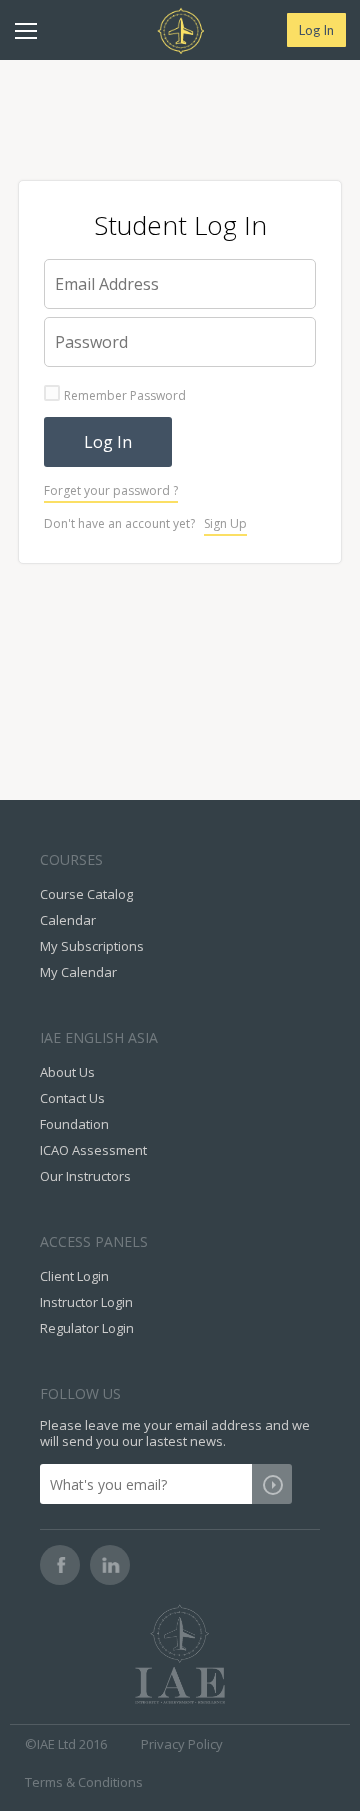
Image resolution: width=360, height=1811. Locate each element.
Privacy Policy (182, 1744)
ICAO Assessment (93, 1150)
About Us (67, 1072)
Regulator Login (87, 1328)
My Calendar (78, 972)
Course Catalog (86, 894)
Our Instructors (85, 1176)
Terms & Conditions (84, 1782)
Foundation (74, 1124)
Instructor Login (86, 1302)
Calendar (68, 920)
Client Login (74, 1276)
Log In (316, 30)
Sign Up (225, 523)
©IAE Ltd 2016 (66, 1744)
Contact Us (72, 1098)
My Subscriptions (92, 946)
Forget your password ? (111, 490)
